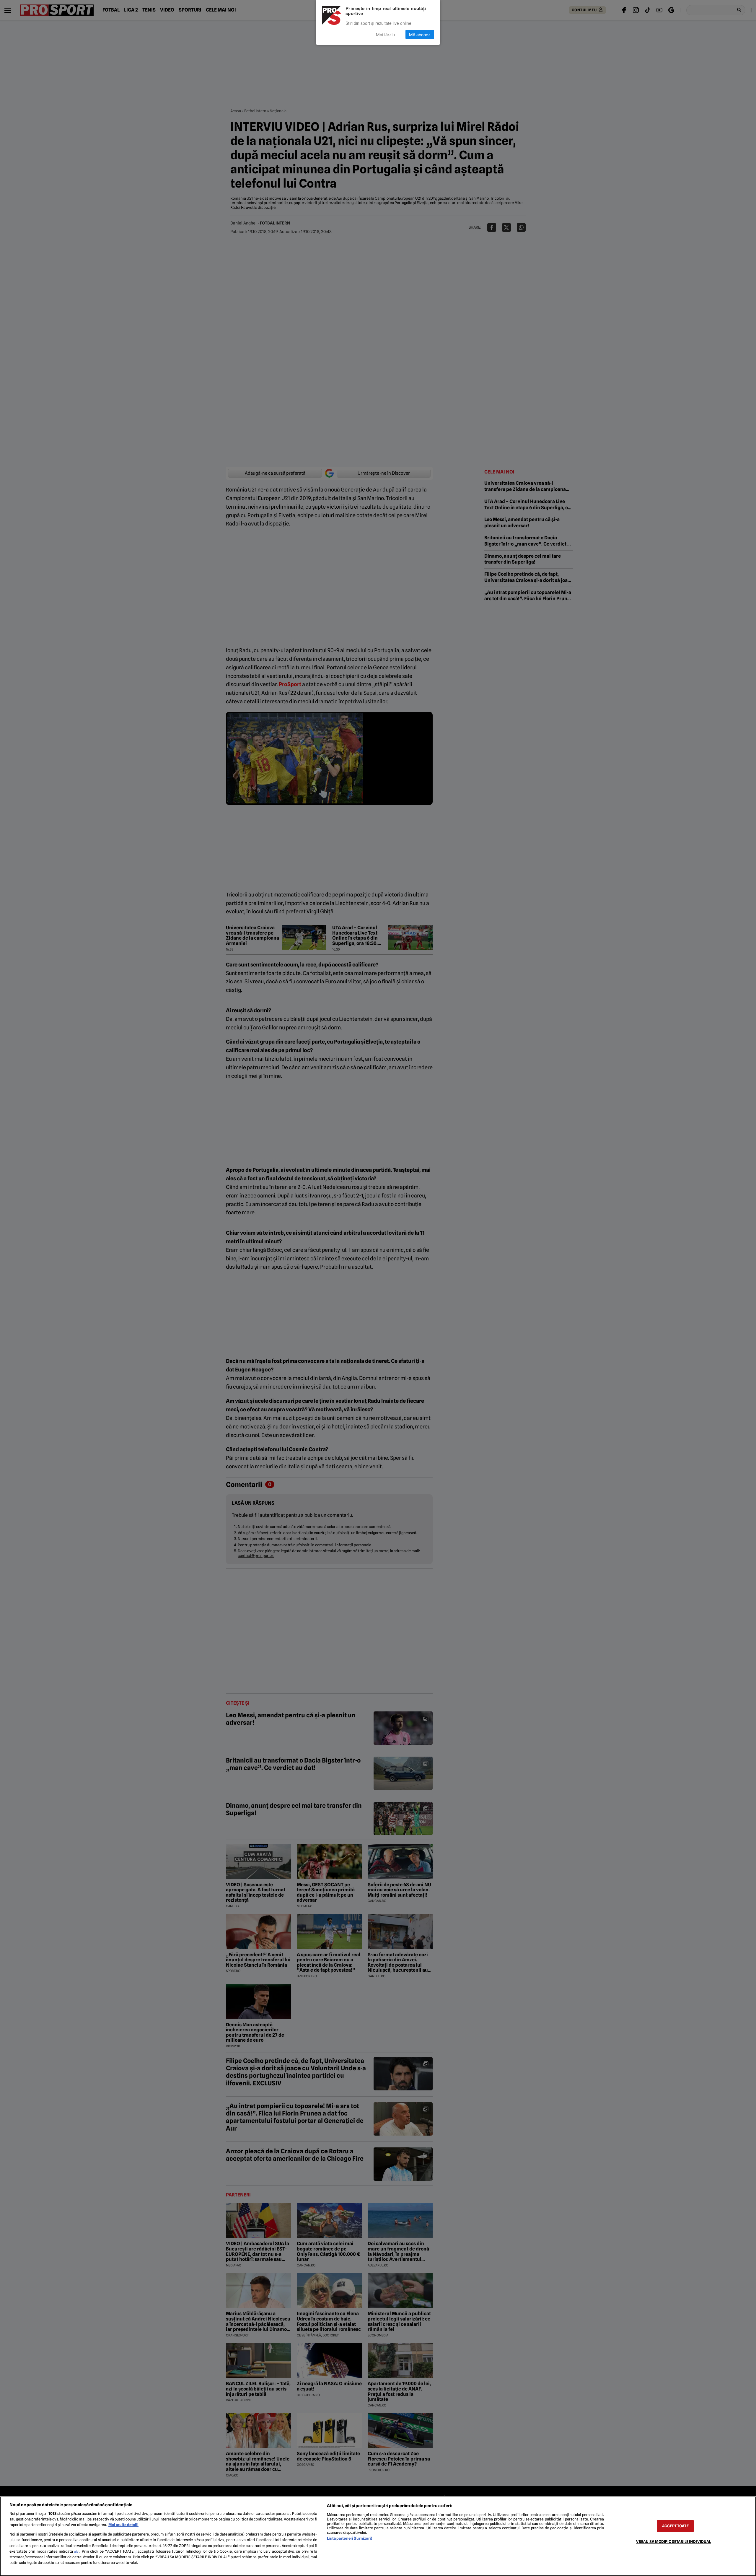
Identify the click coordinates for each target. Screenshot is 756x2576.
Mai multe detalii (123, 2525)
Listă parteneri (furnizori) (350, 2538)
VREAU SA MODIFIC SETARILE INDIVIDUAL (674, 2542)
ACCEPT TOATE (675, 2526)
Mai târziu (385, 34)
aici (77, 2551)
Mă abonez (420, 34)
